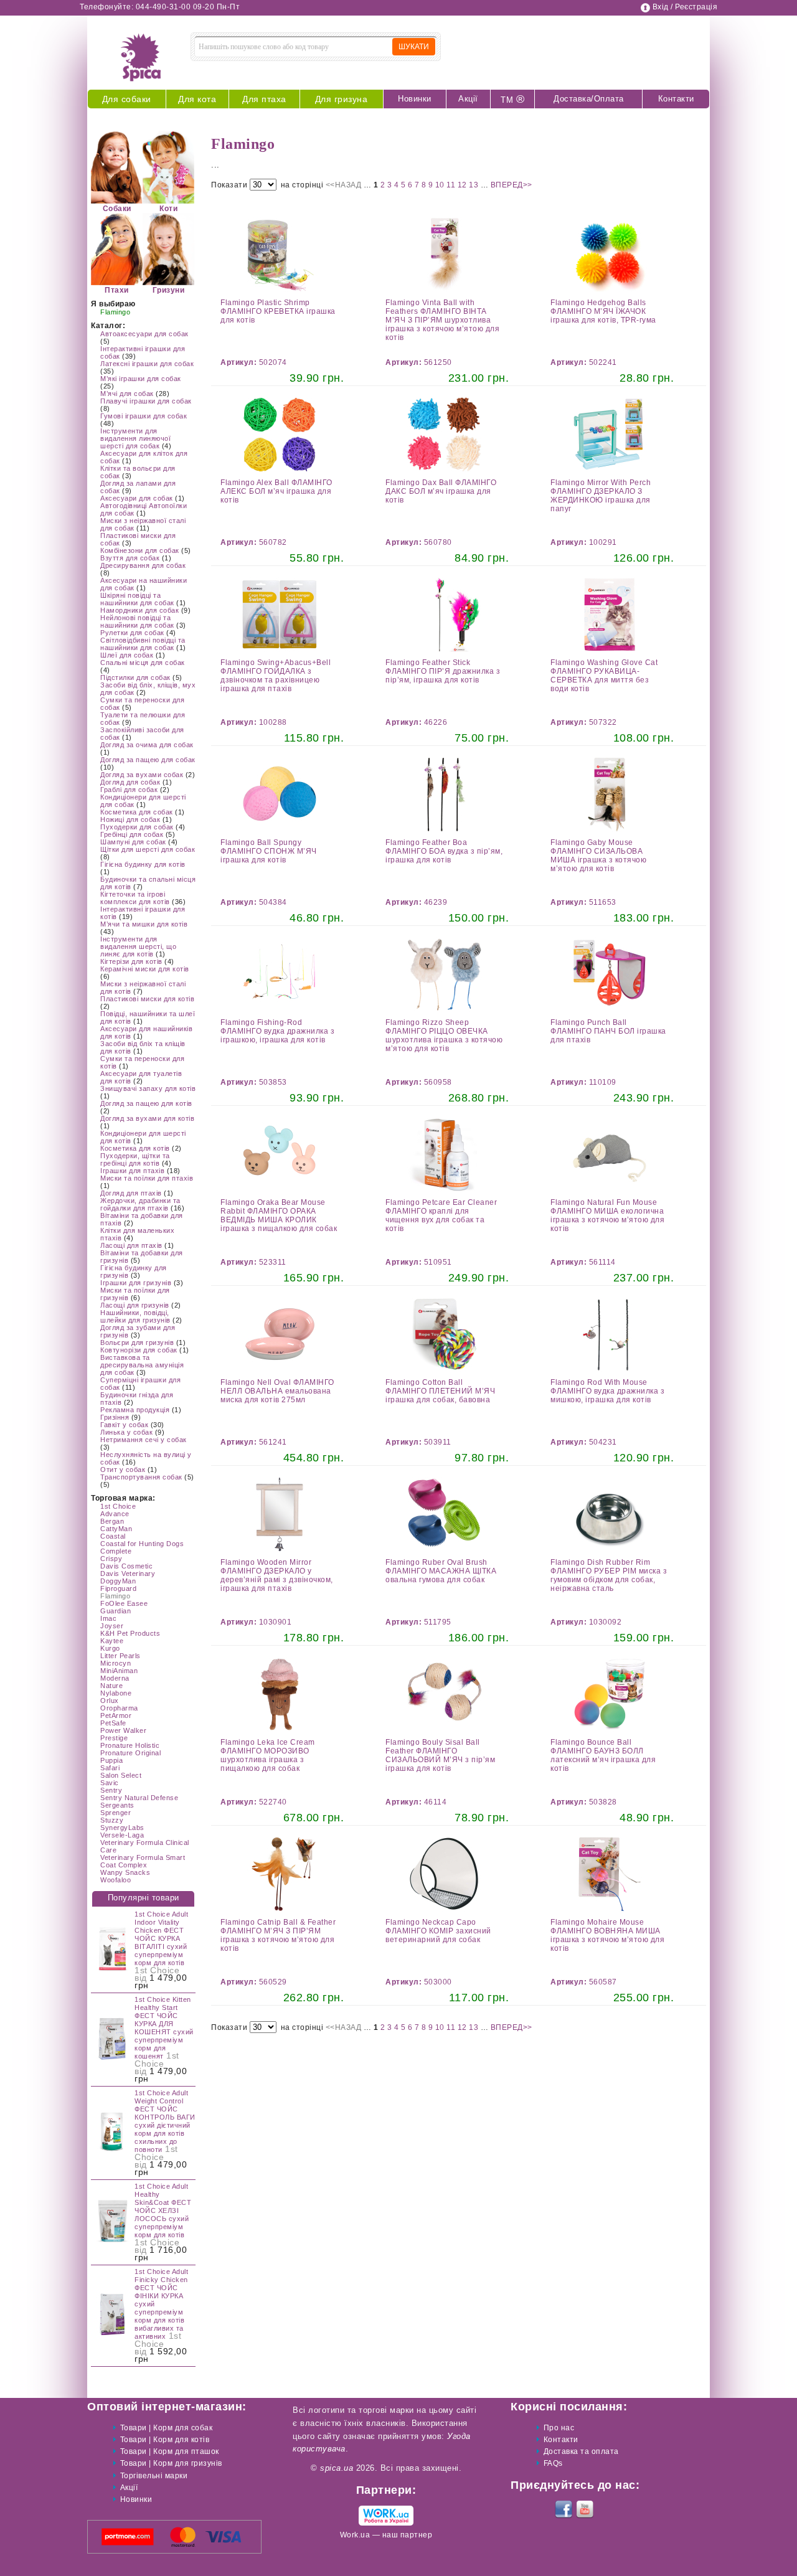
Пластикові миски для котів (147, 999)
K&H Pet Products (130, 1633)
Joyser (112, 1626)
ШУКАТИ (414, 47)
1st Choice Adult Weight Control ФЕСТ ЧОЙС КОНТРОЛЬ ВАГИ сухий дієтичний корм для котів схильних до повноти (165, 2121)
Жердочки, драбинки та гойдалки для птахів (140, 1204)
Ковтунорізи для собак (139, 1350)
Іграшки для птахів (132, 1171)
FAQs (553, 2463)
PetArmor (116, 1715)
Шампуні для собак (133, 842)
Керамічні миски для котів (145, 969)
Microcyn (116, 1663)
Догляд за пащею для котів (146, 1103)
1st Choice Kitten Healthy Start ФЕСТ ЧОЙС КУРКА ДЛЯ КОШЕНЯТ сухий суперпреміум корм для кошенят (164, 2028)
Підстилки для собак (135, 677)
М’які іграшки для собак (141, 379)
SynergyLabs (122, 1828)
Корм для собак (183, 2428)
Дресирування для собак (143, 565)
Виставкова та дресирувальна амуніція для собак (142, 1365)
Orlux (110, 1701)
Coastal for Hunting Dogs (142, 1544)
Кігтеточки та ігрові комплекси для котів (135, 898)
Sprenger (116, 1813)
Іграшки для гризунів (136, 1283)
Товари (134, 2428)
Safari (110, 1768)
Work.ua (355, 2535)
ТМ (512, 99)
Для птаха (264, 99)
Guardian (116, 1611)
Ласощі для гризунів (135, 1305)
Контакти (676, 99)
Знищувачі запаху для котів (148, 1088)
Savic (110, 1783)
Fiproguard (118, 1588)
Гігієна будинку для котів (143, 864)
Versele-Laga (122, 1835)
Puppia (111, 1760)
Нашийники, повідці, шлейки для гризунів (135, 1316)
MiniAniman (119, 1671)
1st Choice (118, 1506)
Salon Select (121, 1775)
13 (475, 185)
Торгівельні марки (154, 2476)
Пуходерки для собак (137, 827)
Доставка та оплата (581, 2451)
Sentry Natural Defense (139, 1798)
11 (452, 185)
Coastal (113, 1536)
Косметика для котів (135, 1148)
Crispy (111, 1559)
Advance (115, 1514)
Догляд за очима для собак (147, 745)
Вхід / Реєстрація (685, 7)
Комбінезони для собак (140, 550)
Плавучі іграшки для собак (146, 401)
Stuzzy (112, 1820)
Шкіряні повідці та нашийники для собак (137, 599)
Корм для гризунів (188, 2463)
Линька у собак (126, 1432)
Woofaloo (116, 1880)
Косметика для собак (137, 812)
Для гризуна (342, 99)
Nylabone (116, 1693)
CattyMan (116, 1529)
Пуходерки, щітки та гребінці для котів (135, 1159)
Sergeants (117, 1805)
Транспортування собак (141, 1477)
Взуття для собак (130, 558)
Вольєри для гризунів (137, 1342)
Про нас (559, 2428)
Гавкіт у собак (124, 1425)
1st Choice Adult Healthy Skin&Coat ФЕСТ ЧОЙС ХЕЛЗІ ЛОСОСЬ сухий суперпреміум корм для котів (163, 2210)
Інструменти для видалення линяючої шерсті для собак (135, 438)
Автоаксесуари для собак (144, 334)
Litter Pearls (120, 1656)
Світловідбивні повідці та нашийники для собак (143, 644)
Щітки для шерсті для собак (148, 849)
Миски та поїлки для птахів (147, 1178)
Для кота (197, 99)
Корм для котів (181, 2440)
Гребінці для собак (132, 834)
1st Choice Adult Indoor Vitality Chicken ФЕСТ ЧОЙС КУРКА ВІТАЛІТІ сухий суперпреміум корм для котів (161, 1938)
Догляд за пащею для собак (148, 760)
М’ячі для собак (127, 394)
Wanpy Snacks (125, 1872)
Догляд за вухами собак (142, 775)
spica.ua (337, 2468)
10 (441, 185)
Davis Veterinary (128, 1573)
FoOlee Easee (124, 1603)
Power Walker (123, 1730)
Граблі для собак (129, 790)
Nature (111, 1686)
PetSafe (113, 1723)
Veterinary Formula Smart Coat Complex (143, 1861)
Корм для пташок (186, 2451)
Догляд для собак (130, 782)
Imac (108, 1618)
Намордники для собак (139, 610)
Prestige (114, 1738)
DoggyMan (118, 1581)
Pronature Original (130, 1753)
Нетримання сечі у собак (144, 1440)
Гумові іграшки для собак (144, 416)
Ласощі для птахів (131, 1245)
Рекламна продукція (135, 1410)
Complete (116, 1551)
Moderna (115, 1678)
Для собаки (127, 99)
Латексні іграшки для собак (147, 364)
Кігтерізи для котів (131, 961)
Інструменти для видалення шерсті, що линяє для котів (138, 946)
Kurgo (110, 1648)
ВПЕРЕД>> (512, 185)
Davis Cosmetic (126, 1566)
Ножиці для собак (130, 819)
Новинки (415, 99)
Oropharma (119, 1708)
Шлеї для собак (127, 655)
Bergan (112, 1521)
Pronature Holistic (130, 1745)
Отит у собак (123, 1470)
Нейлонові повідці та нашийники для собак (137, 621)
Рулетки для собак (132, 633)
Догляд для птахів (131, 1193)
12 (464, 185)
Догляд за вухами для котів (147, 1118)
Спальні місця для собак (143, 663)
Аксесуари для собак (137, 498)
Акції (468, 99)
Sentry (111, 1790)
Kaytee (112, 1641)
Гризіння (115, 1417)
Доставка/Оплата (589, 99)
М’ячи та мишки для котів (144, 924)
